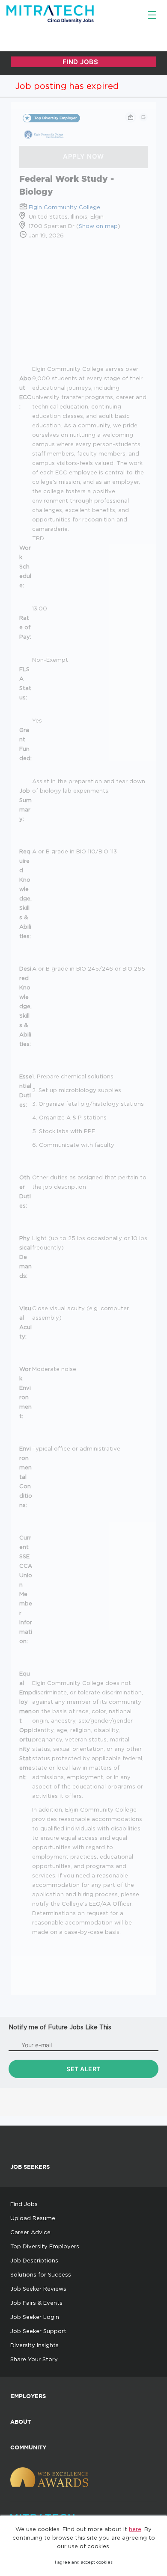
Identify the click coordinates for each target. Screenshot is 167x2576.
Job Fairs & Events (36, 2303)
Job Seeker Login (35, 2317)
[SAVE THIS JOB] (143, 117)
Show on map (98, 226)
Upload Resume (33, 2218)
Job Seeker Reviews (38, 2289)
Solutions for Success (41, 2274)
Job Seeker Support (38, 2331)
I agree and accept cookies (84, 2562)
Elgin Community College (64, 207)
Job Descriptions (34, 2260)
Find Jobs (24, 2204)
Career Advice (30, 2232)
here (135, 2529)
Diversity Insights (34, 2345)
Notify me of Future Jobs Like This (60, 2027)
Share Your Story (34, 2359)
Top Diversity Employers (45, 2246)
